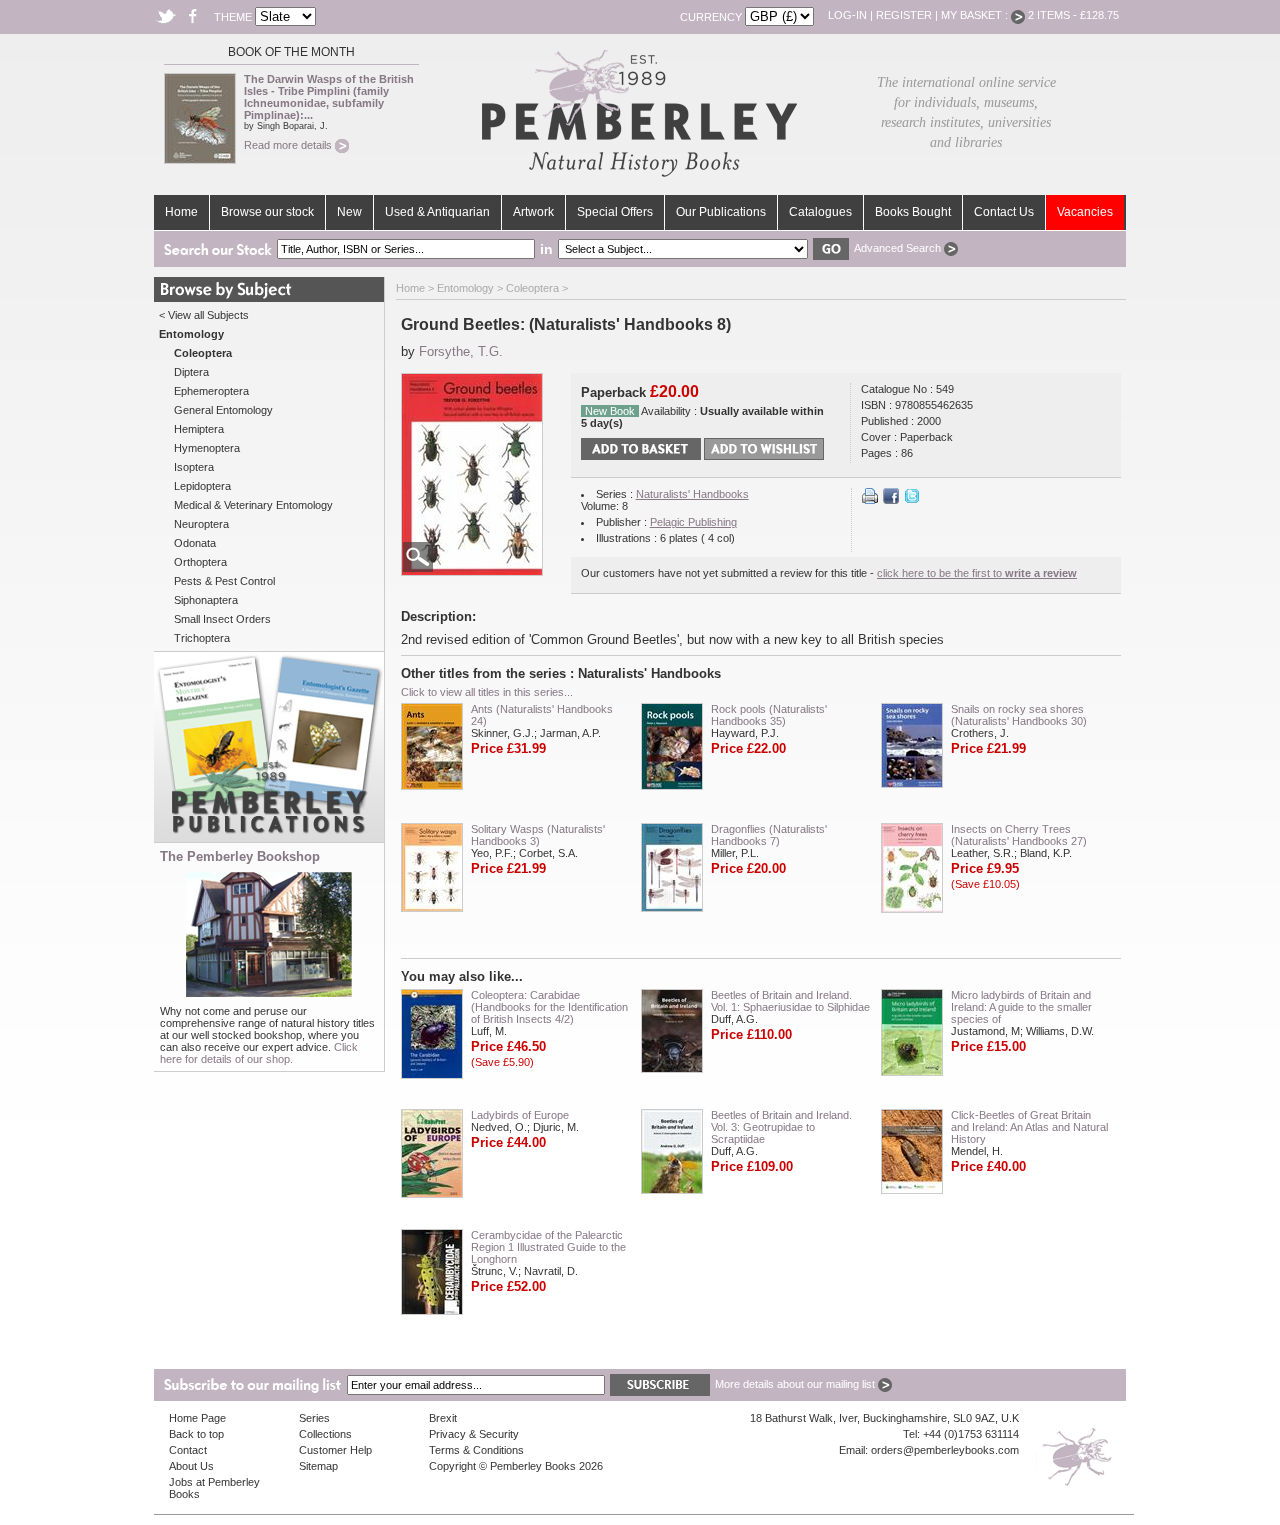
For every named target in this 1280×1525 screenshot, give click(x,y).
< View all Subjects (204, 315)
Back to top (196, 1434)
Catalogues (820, 212)
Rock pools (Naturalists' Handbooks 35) (769, 715)
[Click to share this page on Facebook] (891, 500)
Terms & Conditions (476, 1450)
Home (181, 212)
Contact (188, 1450)
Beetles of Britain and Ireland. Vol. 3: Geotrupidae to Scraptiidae (781, 1127)
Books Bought (913, 212)
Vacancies (1085, 212)
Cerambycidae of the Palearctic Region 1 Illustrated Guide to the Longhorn (548, 1247)
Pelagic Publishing (693, 522)
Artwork (533, 212)
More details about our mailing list (796, 1384)
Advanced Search (899, 248)
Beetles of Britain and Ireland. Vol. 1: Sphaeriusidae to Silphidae (790, 1001)
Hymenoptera (207, 448)
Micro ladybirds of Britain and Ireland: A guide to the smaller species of (1021, 1007)
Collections (325, 1434)
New (349, 212)
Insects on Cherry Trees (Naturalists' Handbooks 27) (1019, 835)
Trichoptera (202, 638)
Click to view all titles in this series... (487, 692)
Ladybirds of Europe (520, 1115)
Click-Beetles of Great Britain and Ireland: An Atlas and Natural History (1029, 1127)
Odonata (195, 543)
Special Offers (615, 212)
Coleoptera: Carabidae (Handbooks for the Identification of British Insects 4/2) (549, 1007)
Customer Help (335, 1450)
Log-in (847, 15)
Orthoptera (200, 562)
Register (904, 15)
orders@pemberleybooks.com (945, 1450)
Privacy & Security (474, 1434)
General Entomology (223, 410)
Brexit (443, 1418)
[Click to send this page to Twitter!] (912, 500)
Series (314, 1418)
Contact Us (1004, 212)
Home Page (197, 1418)
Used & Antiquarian (437, 212)
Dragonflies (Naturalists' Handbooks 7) (769, 835)
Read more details (289, 145)
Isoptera (194, 467)
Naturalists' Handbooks (692, 494)
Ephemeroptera (211, 391)
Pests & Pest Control (224, 581)
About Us (191, 1466)
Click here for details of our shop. (259, 1053)
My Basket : (976, 15)
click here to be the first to (977, 573)
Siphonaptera (206, 600)
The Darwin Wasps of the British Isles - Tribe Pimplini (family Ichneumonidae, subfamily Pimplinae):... (329, 97)
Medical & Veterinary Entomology (253, 505)
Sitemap (318, 1466)
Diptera (191, 372)
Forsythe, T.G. (461, 351)
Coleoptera (532, 288)
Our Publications (721, 212)
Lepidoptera (202, 486)
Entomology (465, 288)
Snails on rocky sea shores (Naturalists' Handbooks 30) (1019, 715)
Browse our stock (267, 212)
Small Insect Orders (222, 619)
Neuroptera (201, 524)
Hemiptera (199, 429)
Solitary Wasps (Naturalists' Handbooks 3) (538, 835)
